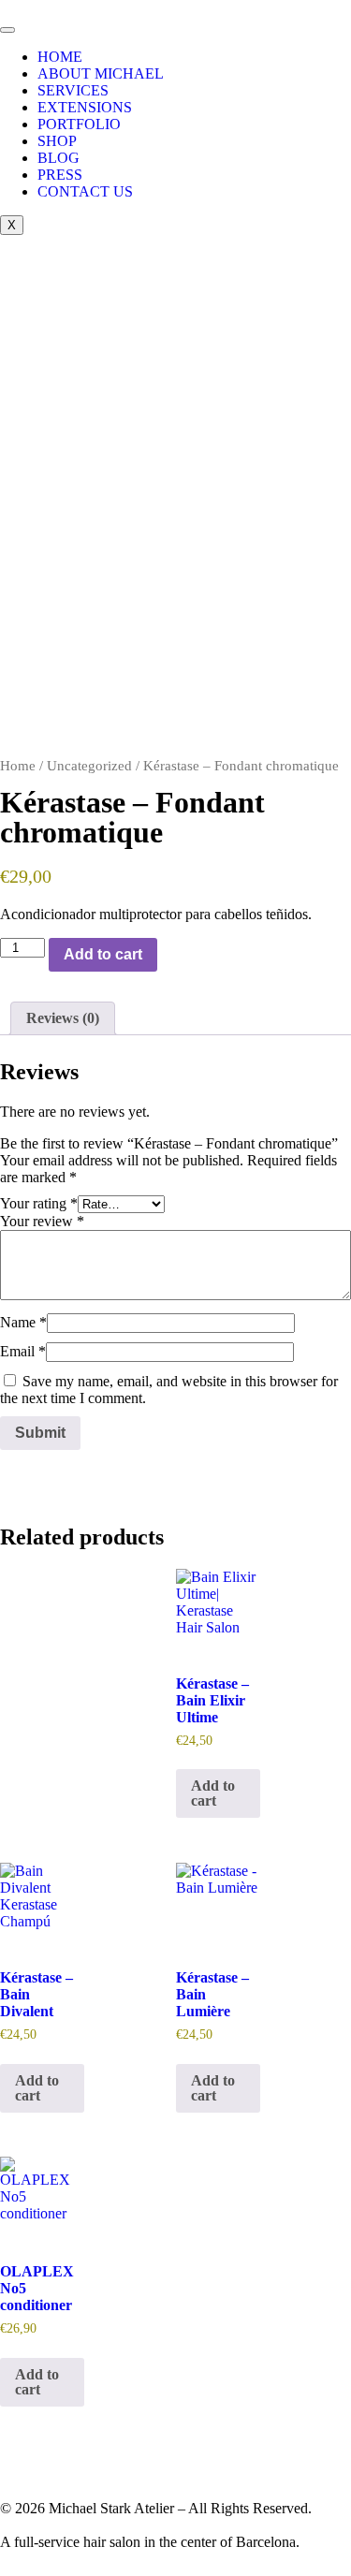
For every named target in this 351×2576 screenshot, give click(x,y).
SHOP (57, 141)
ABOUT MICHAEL (101, 73)
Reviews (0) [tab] (63, 1018)
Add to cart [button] (213, 1793)
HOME (60, 57)
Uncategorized (89, 766)
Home (18, 766)
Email (23, 1351)
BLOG (58, 158)
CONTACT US (85, 191)
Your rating (39, 1203)
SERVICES (73, 90)
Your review (42, 1221)
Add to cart (103, 954)
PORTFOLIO (79, 124)
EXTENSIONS (85, 107)
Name (23, 1322)
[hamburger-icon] (7, 30)
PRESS (60, 175)
